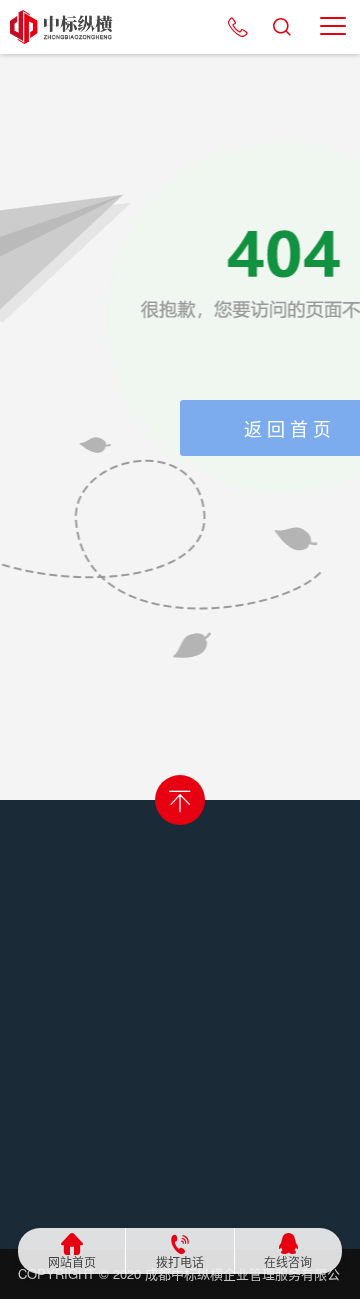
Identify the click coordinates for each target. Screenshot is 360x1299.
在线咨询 (288, 1262)
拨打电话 (180, 1262)
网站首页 (72, 1262)
